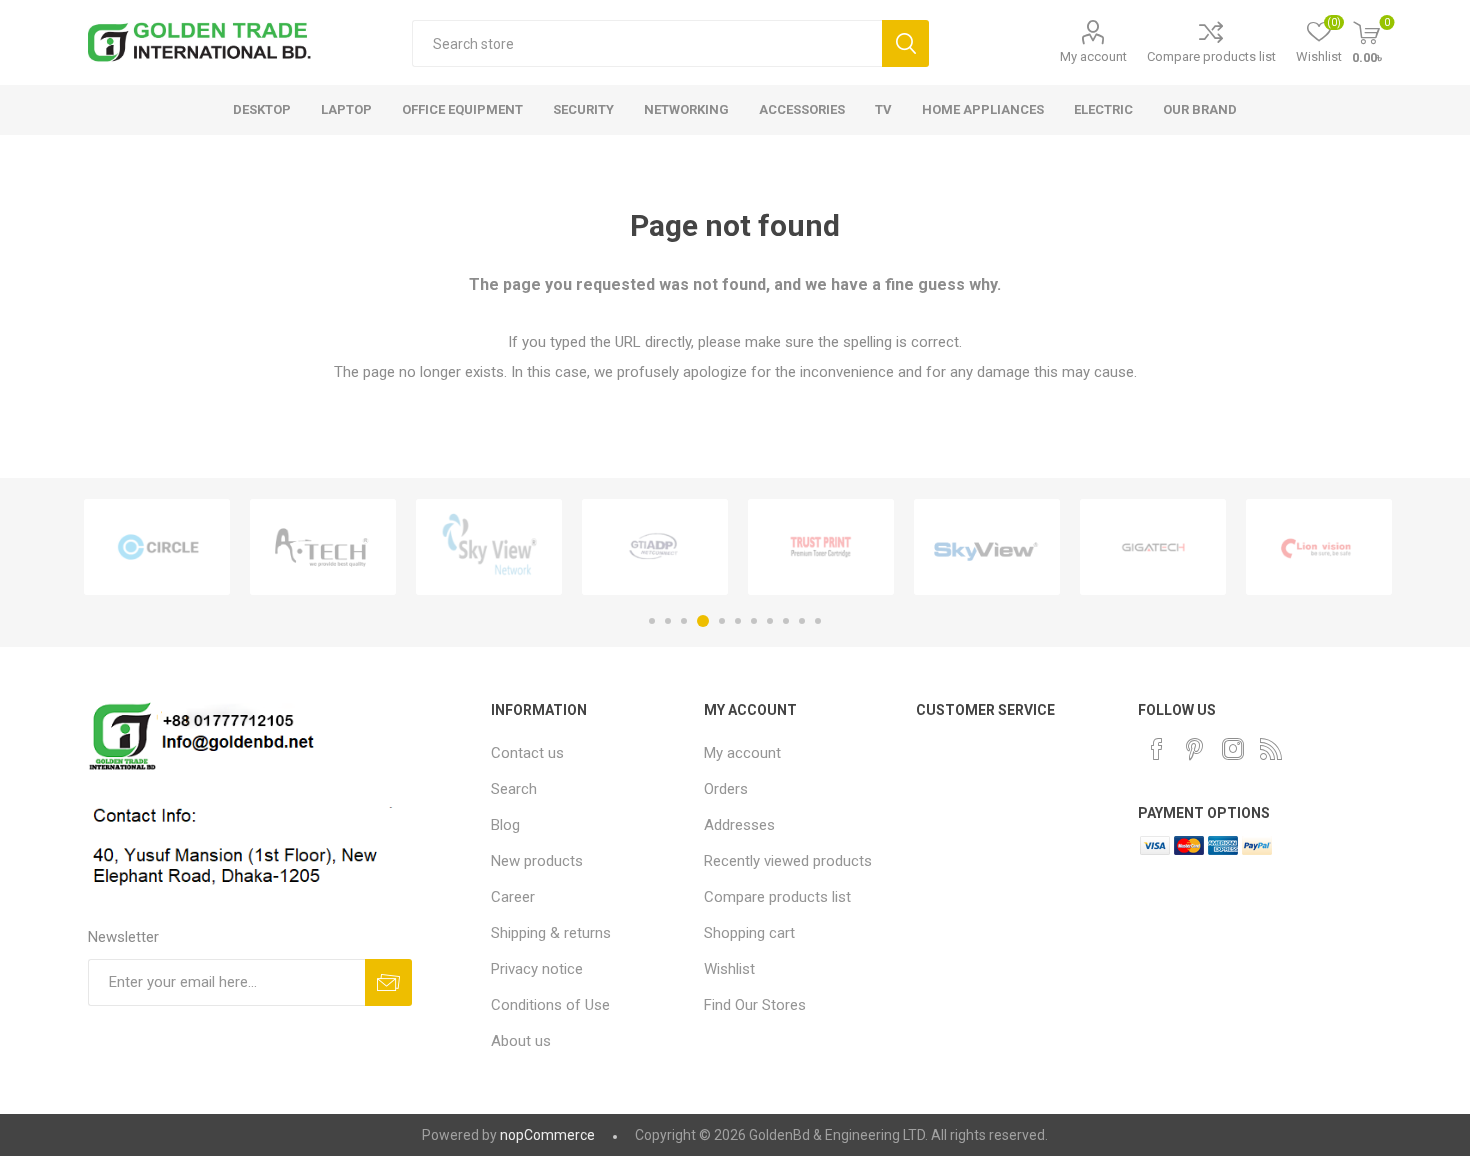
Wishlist (729, 969)
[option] (157, 547)
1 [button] (652, 621)
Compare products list (1211, 56)
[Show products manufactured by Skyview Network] (489, 547)
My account (1093, 56)
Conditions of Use (550, 1005)
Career (513, 897)
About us (521, 1041)
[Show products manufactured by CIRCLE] (157, 547)
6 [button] (738, 621)
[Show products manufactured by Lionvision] (1319, 547)
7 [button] (754, 621)
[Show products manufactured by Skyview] (987, 547)
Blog (505, 825)
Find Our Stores (755, 1005)
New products (537, 861)
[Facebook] (1157, 749)
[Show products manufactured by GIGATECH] (1153, 547)
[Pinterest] (1195, 749)
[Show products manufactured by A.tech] (323, 547)
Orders (726, 789)
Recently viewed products (788, 861)
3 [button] (684, 621)
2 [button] (668, 621)
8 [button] (770, 621)
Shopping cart (749, 933)
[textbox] (647, 43)
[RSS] (1271, 749)
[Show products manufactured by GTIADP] (655, 547)
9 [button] (786, 621)
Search (905, 43)
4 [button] (703, 621)
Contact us (527, 753)
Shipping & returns (551, 933)
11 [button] (818, 621)
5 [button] (722, 621)
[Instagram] (1233, 749)
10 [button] (802, 621)
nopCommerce (547, 1135)
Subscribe (388, 982)
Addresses (739, 825)
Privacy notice (537, 969)
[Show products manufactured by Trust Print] (821, 547)
